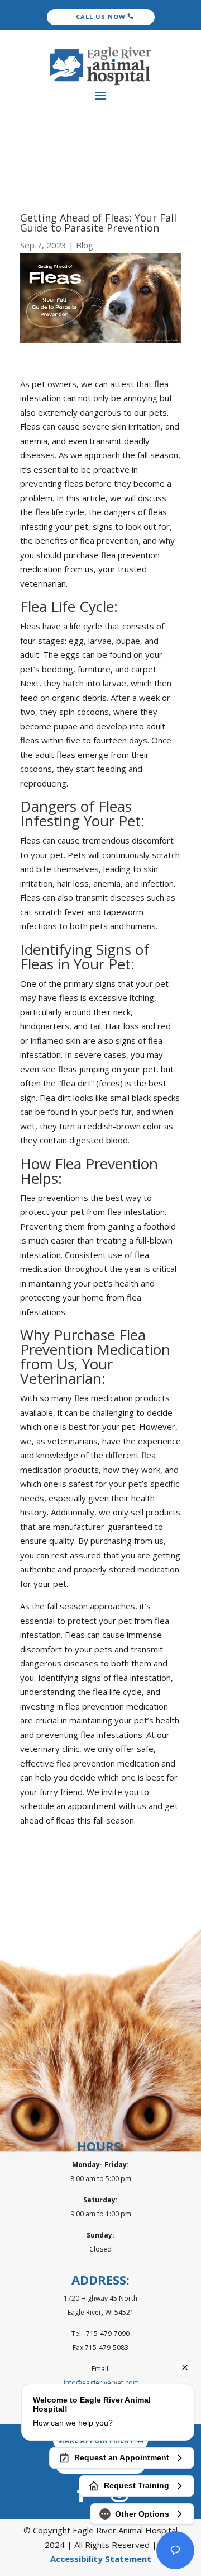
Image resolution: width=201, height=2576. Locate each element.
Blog (85, 245)
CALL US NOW (101, 17)
